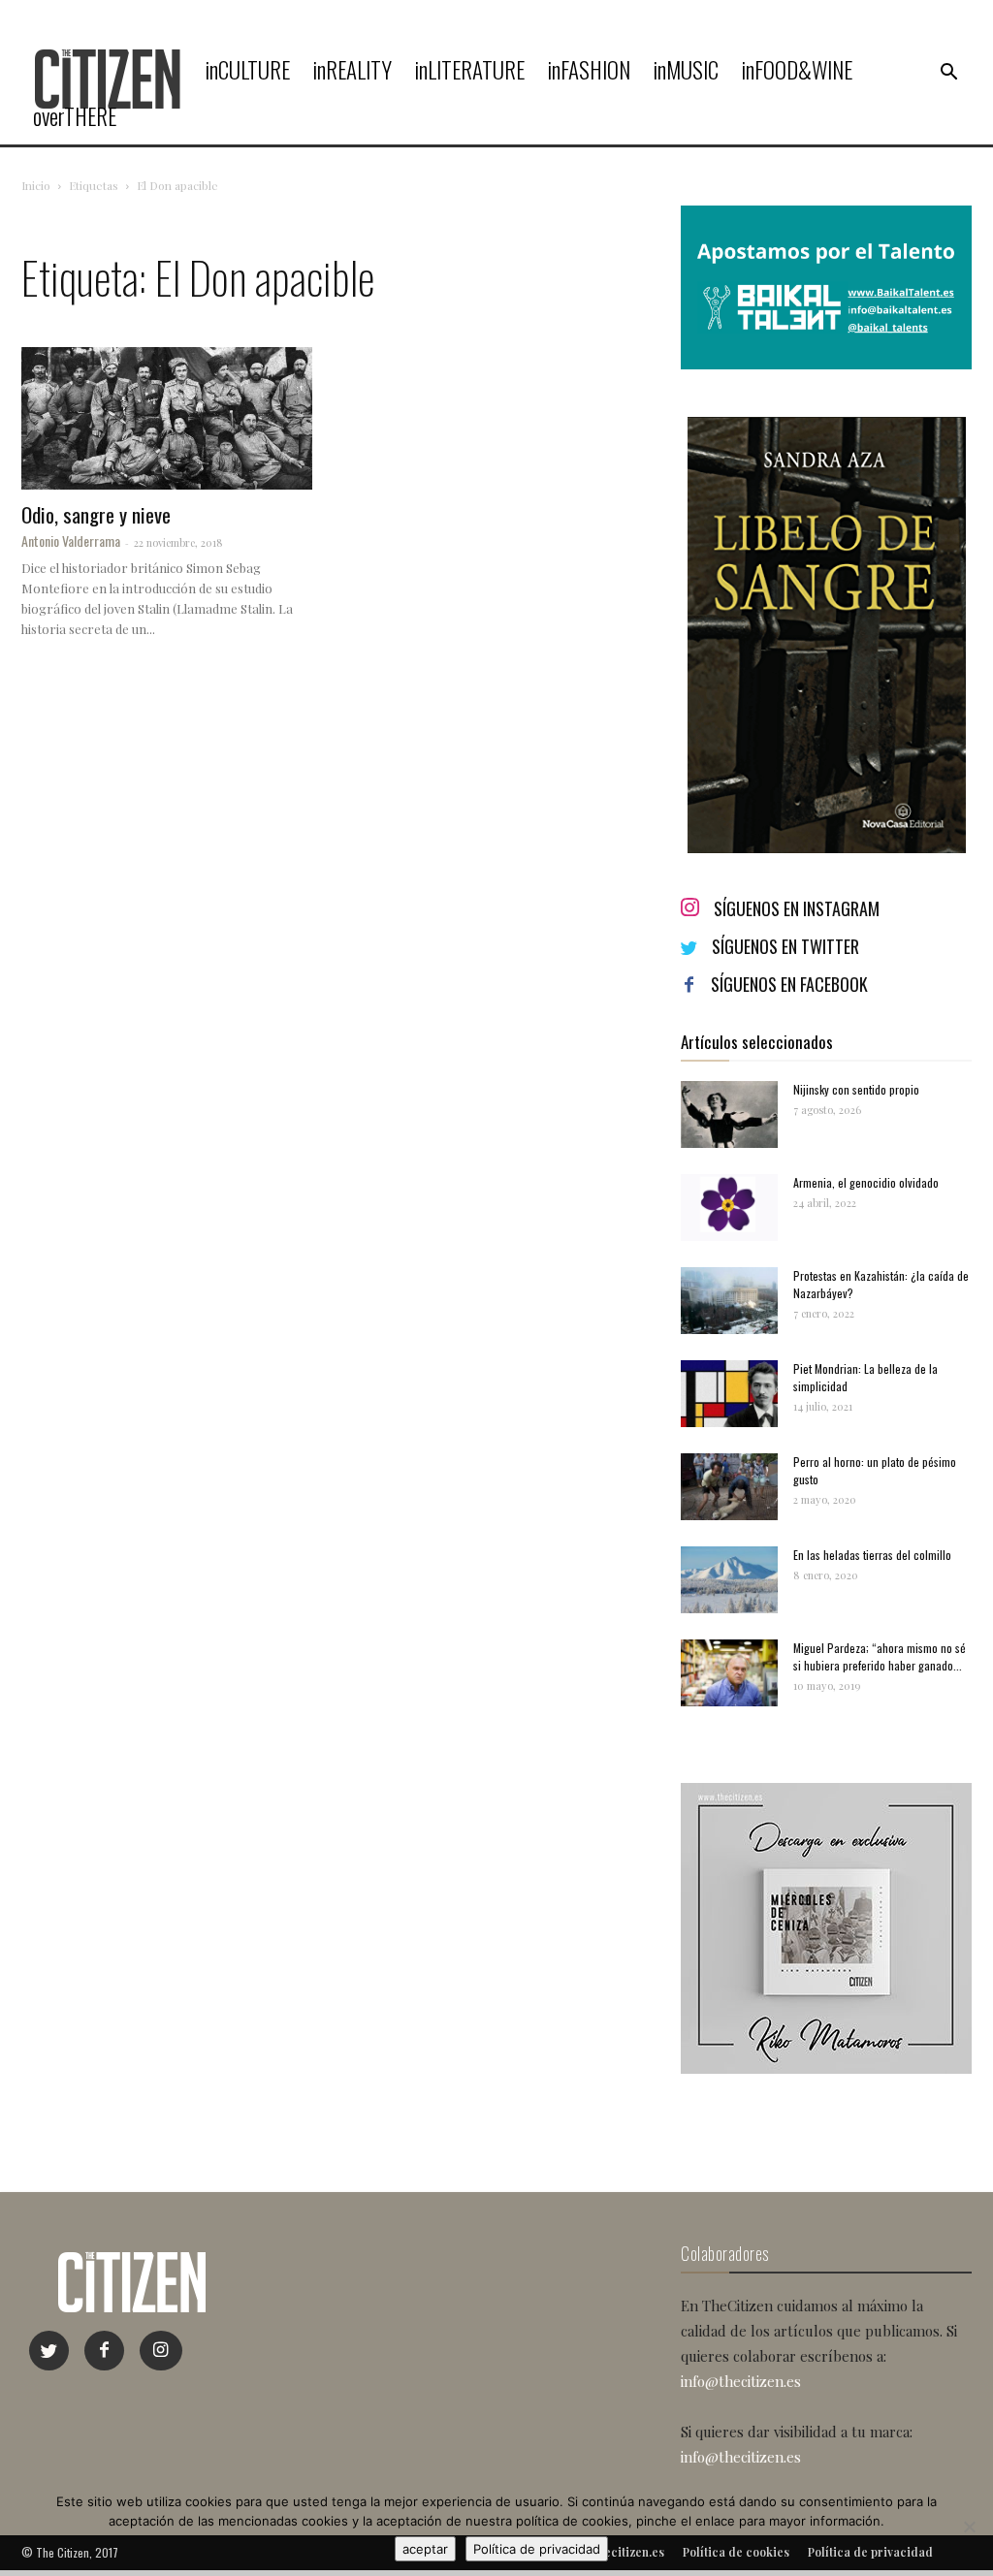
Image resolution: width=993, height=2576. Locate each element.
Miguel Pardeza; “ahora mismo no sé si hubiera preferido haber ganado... (880, 1656)
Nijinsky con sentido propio (856, 1089)
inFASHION (589, 70)
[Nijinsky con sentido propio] (729, 1114)
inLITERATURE (470, 70)
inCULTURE (248, 70)
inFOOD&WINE (797, 70)
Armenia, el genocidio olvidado (866, 1182)
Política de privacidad (537, 2549)
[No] (969, 2527)
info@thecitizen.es (741, 2381)
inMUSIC (686, 70)
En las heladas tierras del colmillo (872, 1555)
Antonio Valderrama (71, 541)
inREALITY (352, 70)
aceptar (425, 2549)
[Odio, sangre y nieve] (167, 418)
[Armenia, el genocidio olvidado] (729, 1208)
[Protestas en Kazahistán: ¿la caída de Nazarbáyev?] (729, 1301)
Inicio (36, 185)
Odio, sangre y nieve (96, 514)
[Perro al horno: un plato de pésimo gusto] (729, 1487)
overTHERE (75, 116)
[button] (948, 73)
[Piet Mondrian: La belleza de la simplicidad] (729, 1394)
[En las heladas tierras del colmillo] (729, 1580)
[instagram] (161, 2351)
